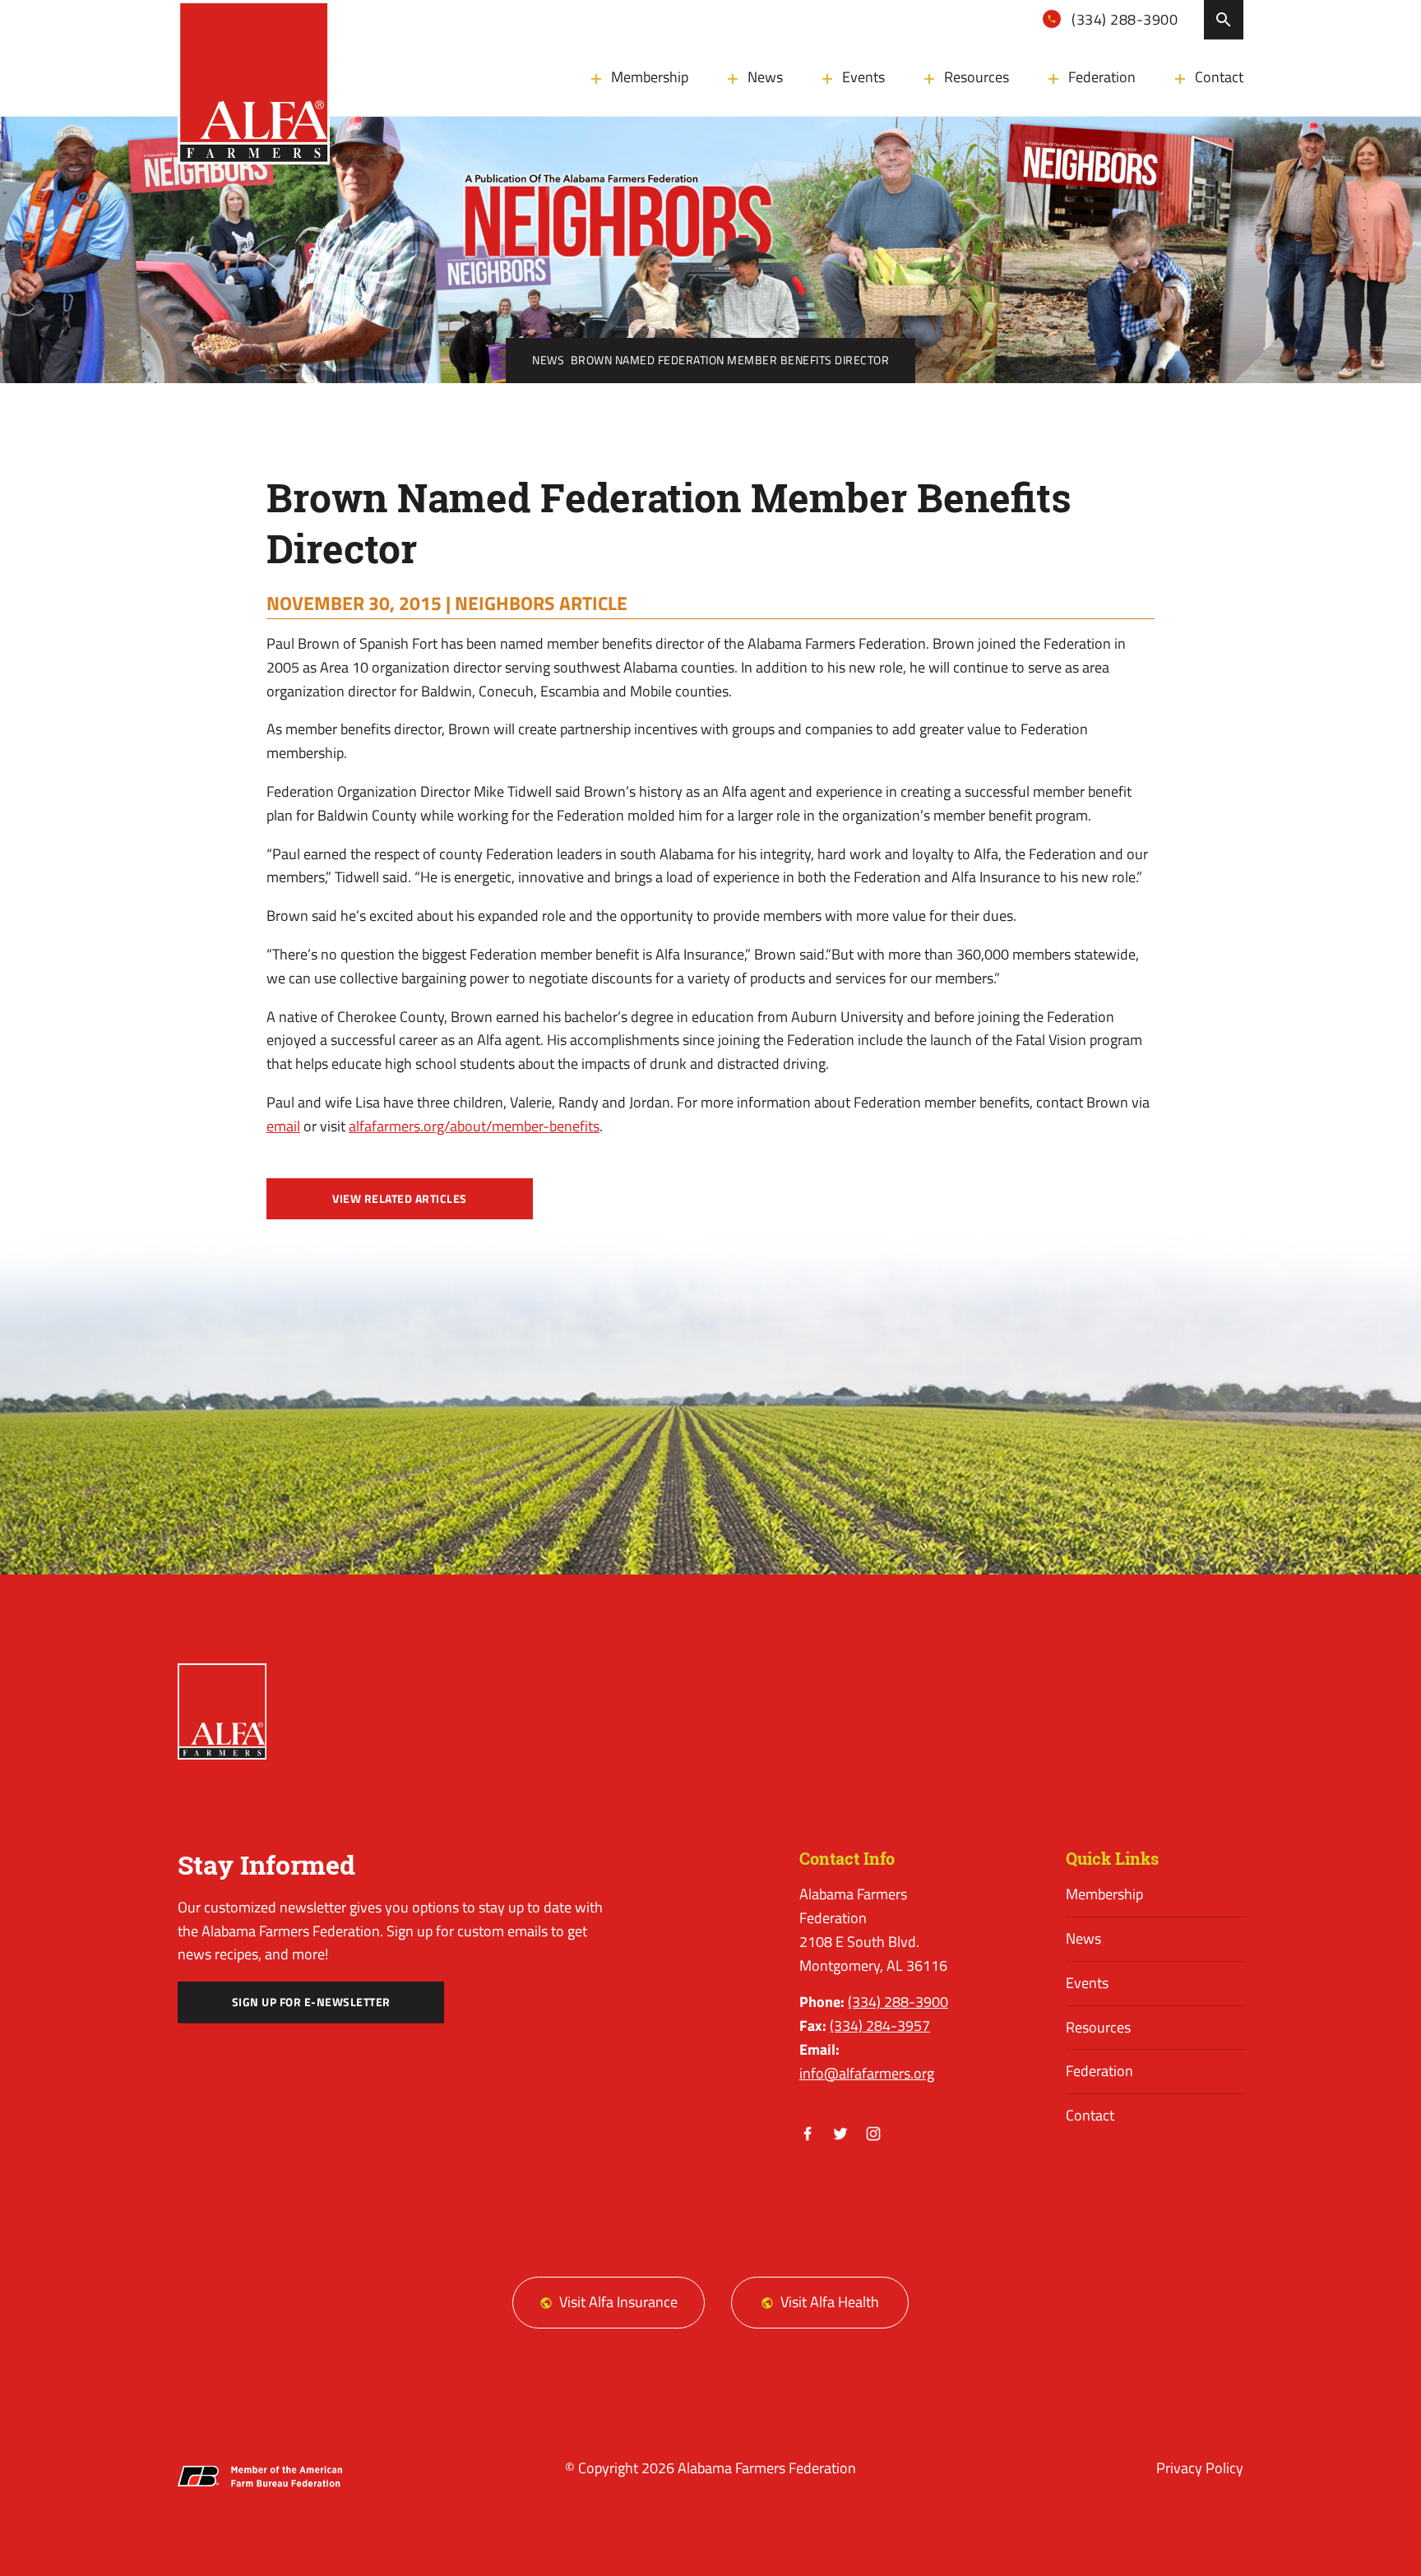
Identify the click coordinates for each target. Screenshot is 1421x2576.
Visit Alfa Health (830, 2302)
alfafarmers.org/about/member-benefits (474, 1126)
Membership (650, 77)
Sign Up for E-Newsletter (311, 2002)
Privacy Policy (1200, 2468)
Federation (1102, 77)
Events (863, 77)
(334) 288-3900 (1123, 19)
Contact (1219, 77)
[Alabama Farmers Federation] (222, 1711)
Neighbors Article (541, 603)
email (283, 1126)
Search (1224, 20)
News (765, 77)
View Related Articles (400, 1199)
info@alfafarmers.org (867, 2073)
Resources (977, 77)
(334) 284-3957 (880, 2026)
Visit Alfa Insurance (618, 2302)
